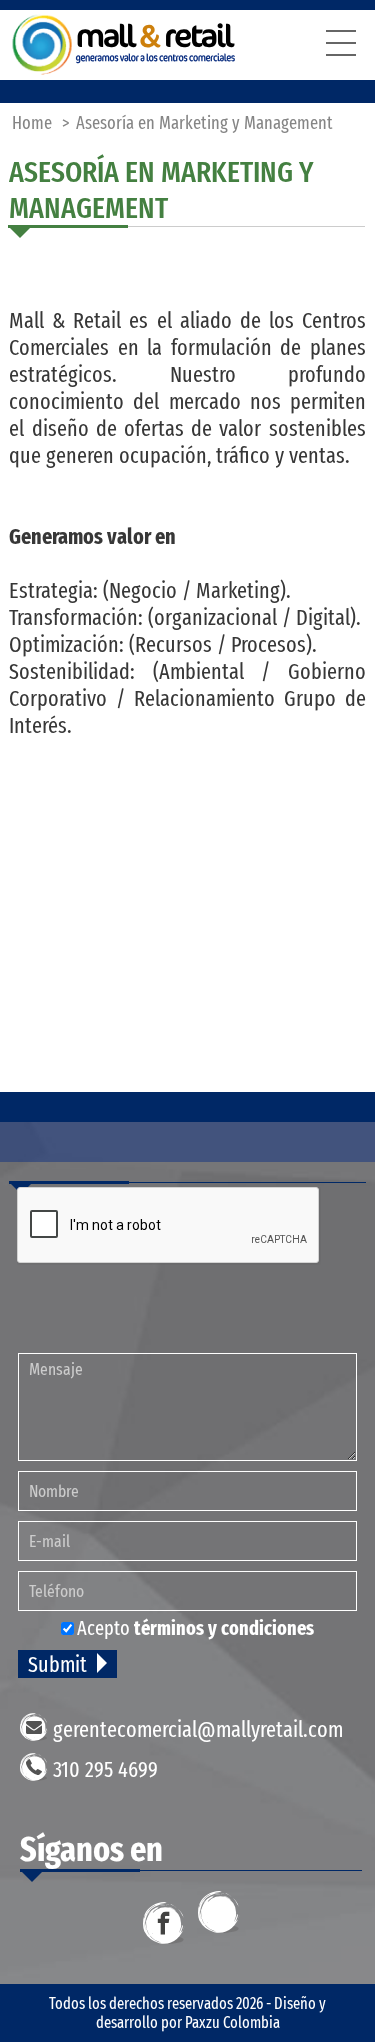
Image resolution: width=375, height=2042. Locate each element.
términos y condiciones (224, 1628)
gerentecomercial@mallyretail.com (198, 1729)
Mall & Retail (124, 45)
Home (32, 123)
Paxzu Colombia (232, 2022)
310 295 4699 (105, 1769)
